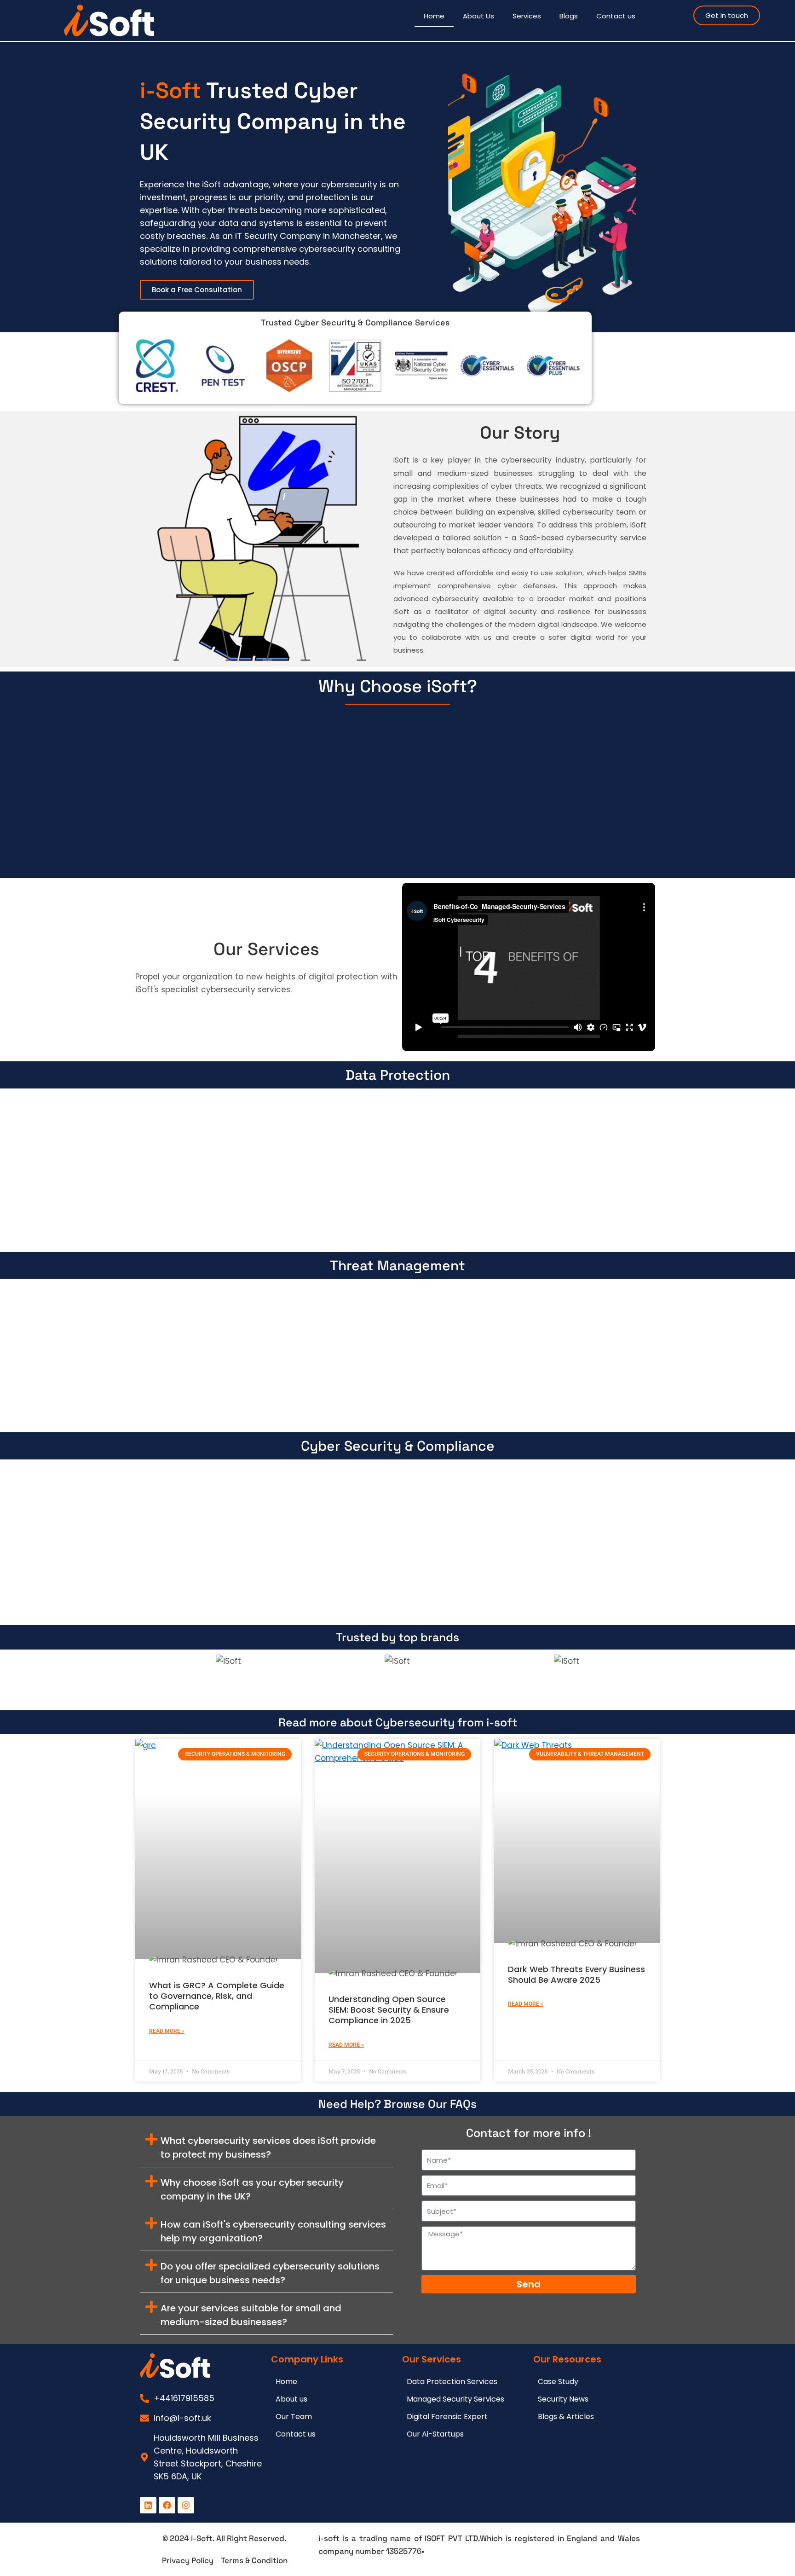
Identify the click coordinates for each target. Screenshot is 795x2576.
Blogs (569, 16)
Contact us (616, 16)
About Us (478, 16)
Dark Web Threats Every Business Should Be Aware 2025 (576, 1974)
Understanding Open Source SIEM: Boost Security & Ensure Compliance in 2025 (389, 2010)
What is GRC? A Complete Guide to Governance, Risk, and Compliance (217, 1996)
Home (434, 16)
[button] (266, 2146)
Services (527, 16)
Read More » (167, 2031)
